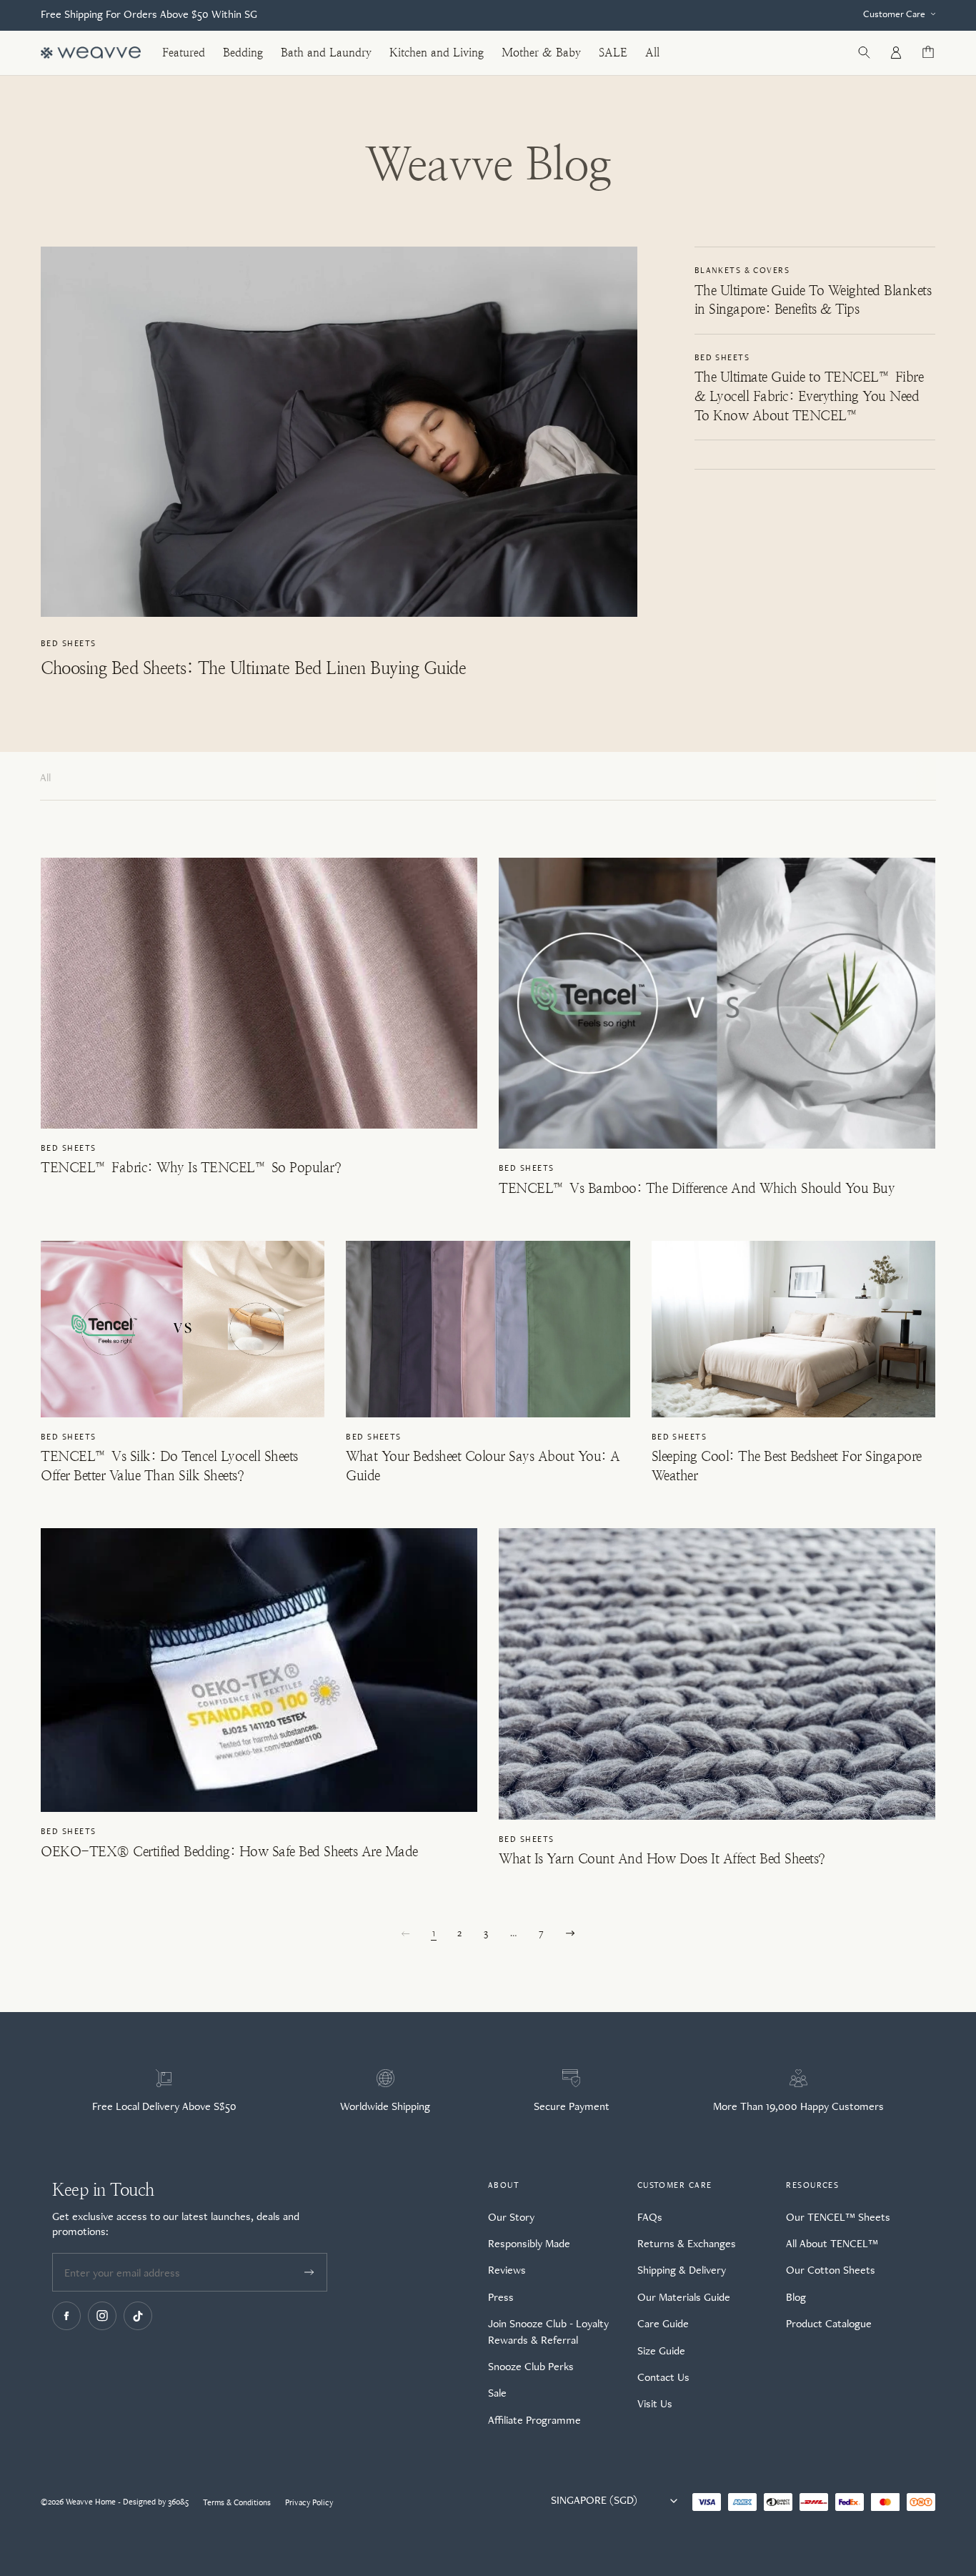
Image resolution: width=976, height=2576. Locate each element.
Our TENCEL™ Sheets (838, 2217)
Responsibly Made (529, 2243)
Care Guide (663, 2323)
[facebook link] (66, 2316)
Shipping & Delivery (682, 2270)
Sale (497, 2393)
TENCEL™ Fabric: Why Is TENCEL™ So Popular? (191, 1168)
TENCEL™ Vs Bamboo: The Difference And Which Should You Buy (697, 1188)
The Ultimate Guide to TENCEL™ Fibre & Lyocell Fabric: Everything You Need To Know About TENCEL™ (809, 396)
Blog (796, 2297)
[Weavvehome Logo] (91, 53)
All (45, 777)
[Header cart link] (928, 53)
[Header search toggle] (864, 53)
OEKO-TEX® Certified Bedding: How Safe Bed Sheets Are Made (229, 1852)
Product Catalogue (829, 2323)
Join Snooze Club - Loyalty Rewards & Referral (548, 2331)
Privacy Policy (309, 2502)
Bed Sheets (68, 643)
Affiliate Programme (534, 2420)
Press (501, 2297)
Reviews (507, 2270)
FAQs (650, 2217)
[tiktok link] (138, 2316)
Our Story (511, 2217)
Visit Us (655, 2403)
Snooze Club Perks (531, 2366)
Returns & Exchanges (687, 2243)
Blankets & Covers (742, 270)
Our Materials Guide (684, 2297)
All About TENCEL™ (832, 2243)
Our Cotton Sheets (831, 2270)
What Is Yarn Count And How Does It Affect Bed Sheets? (662, 1859)
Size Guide (661, 2350)
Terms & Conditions (237, 2502)
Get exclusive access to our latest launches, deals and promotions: (176, 2224)
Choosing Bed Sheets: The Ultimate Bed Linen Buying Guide (253, 668)
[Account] (896, 53)
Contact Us (663, 2377)
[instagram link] (102, 2316)
